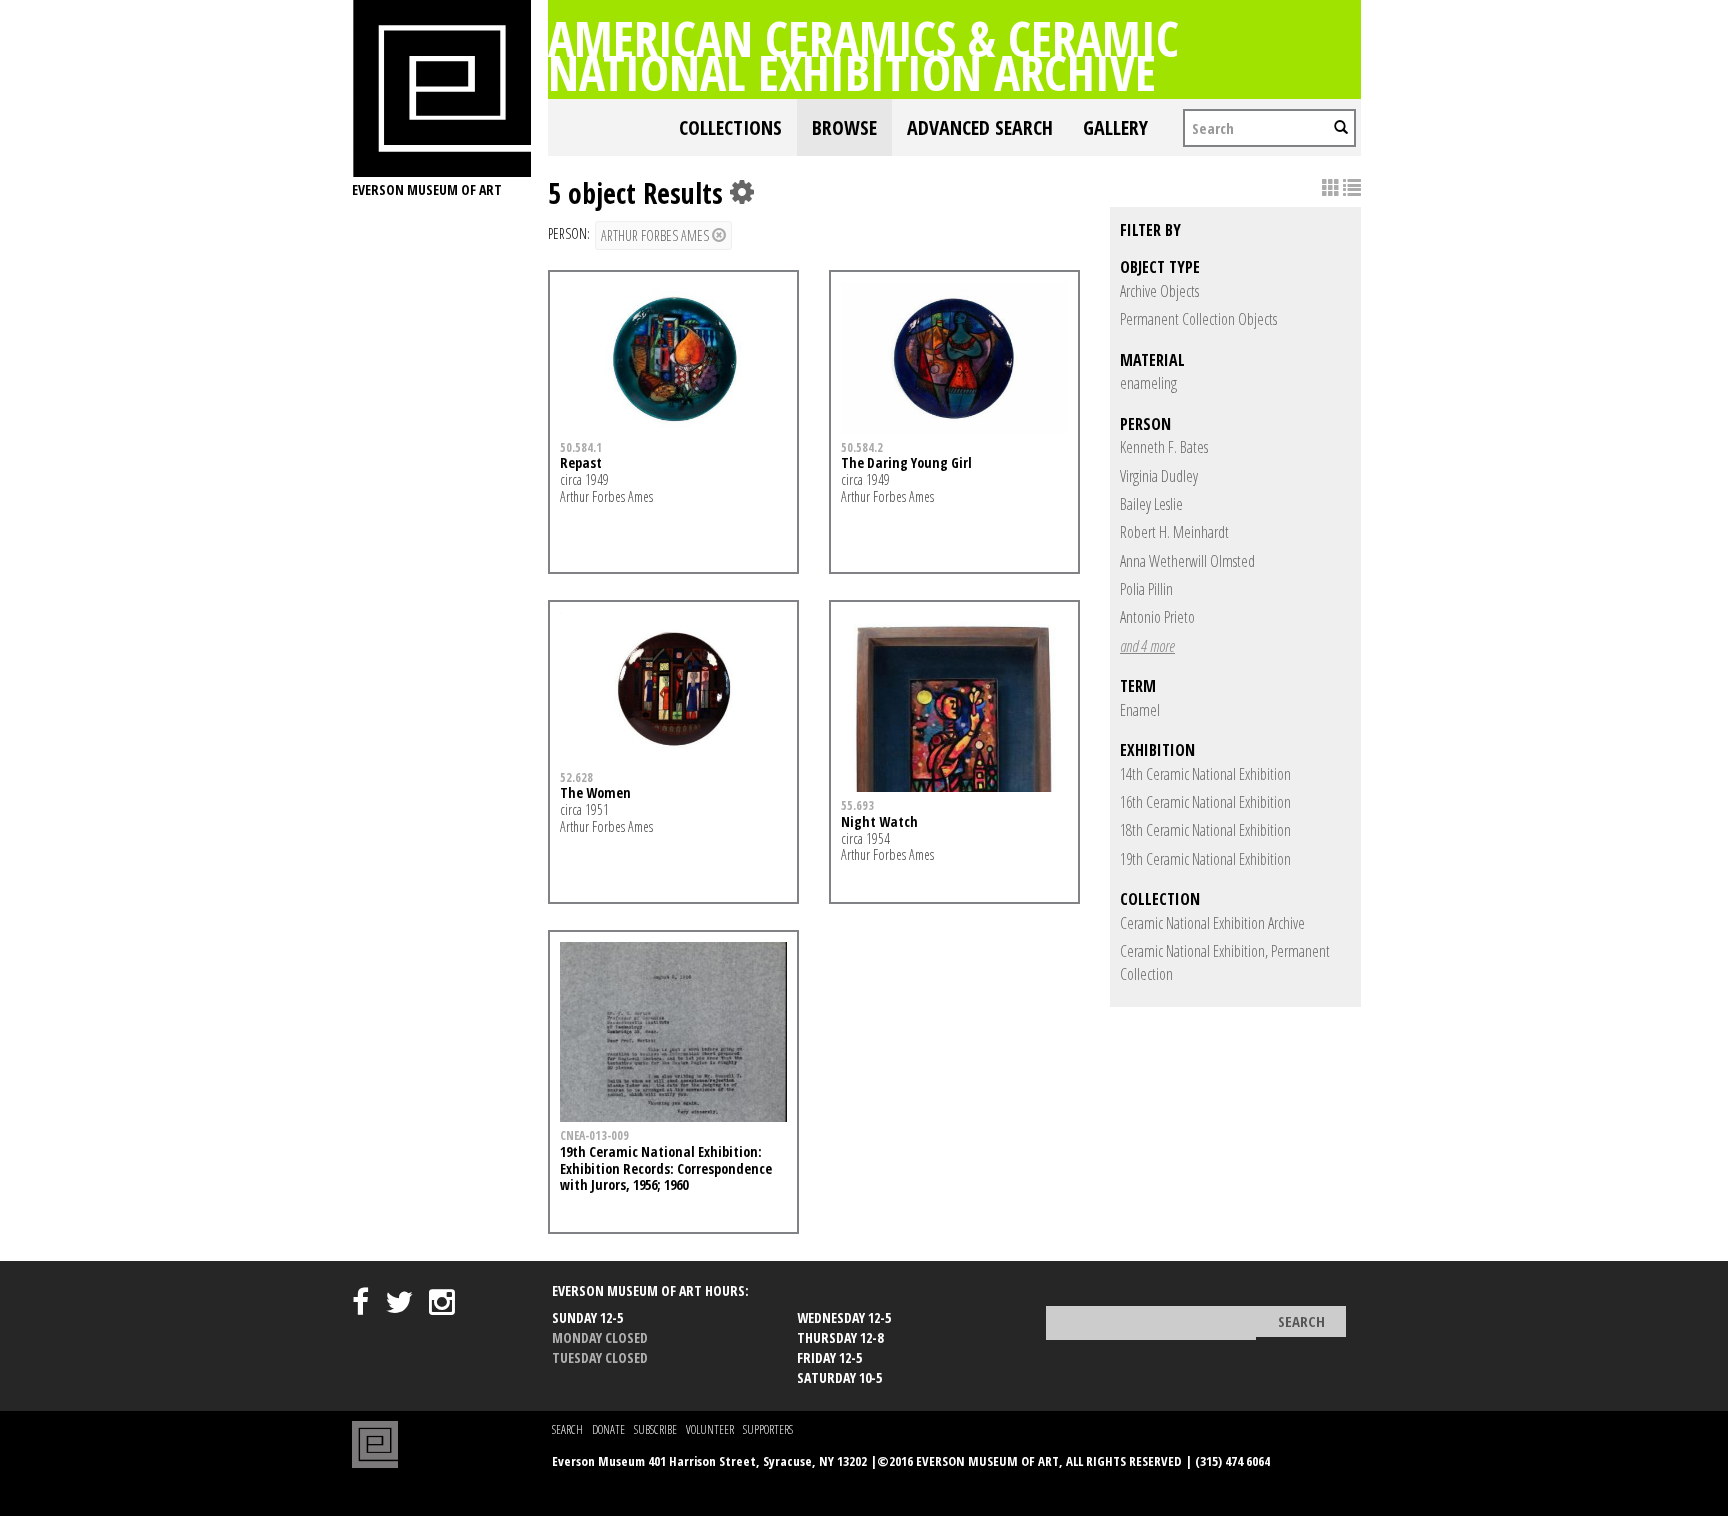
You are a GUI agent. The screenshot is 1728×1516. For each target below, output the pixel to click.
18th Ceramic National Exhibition (1205, 830)
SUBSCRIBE (655, 1429)
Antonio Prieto (1157, 617)
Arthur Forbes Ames (656, 235)
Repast (581, 462)
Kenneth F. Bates (1164, 447)
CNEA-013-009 (594, 1135)
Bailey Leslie (1151, 504)
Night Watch (879, 821)
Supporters (768, 1429)
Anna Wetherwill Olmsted (1187, 561)
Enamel (1140, 710)
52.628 (576, 777)
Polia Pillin (1146, 589)
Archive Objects (1159, 291)
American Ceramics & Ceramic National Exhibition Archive (863, 55)
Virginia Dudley (1159, 476)
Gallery (1115, 127)
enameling (1148, 383)
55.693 (857, 805)
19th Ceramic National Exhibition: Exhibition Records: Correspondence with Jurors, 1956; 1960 (666, 1168)
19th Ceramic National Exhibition (1205, 859)
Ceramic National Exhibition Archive (1212, 923)
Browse (844, 127)
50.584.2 (862, 447)
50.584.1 (581, 447)
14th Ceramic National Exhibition (1205, 774)
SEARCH (567, 1429)
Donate (608, 1429)
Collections (730, 127)
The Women (595, 792)
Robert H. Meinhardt (1174, 532)
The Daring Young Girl (906, 462)
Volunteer (710, 1429)
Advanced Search (980, 127)
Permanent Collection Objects (1198, 319)
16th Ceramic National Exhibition (1205, 802)
